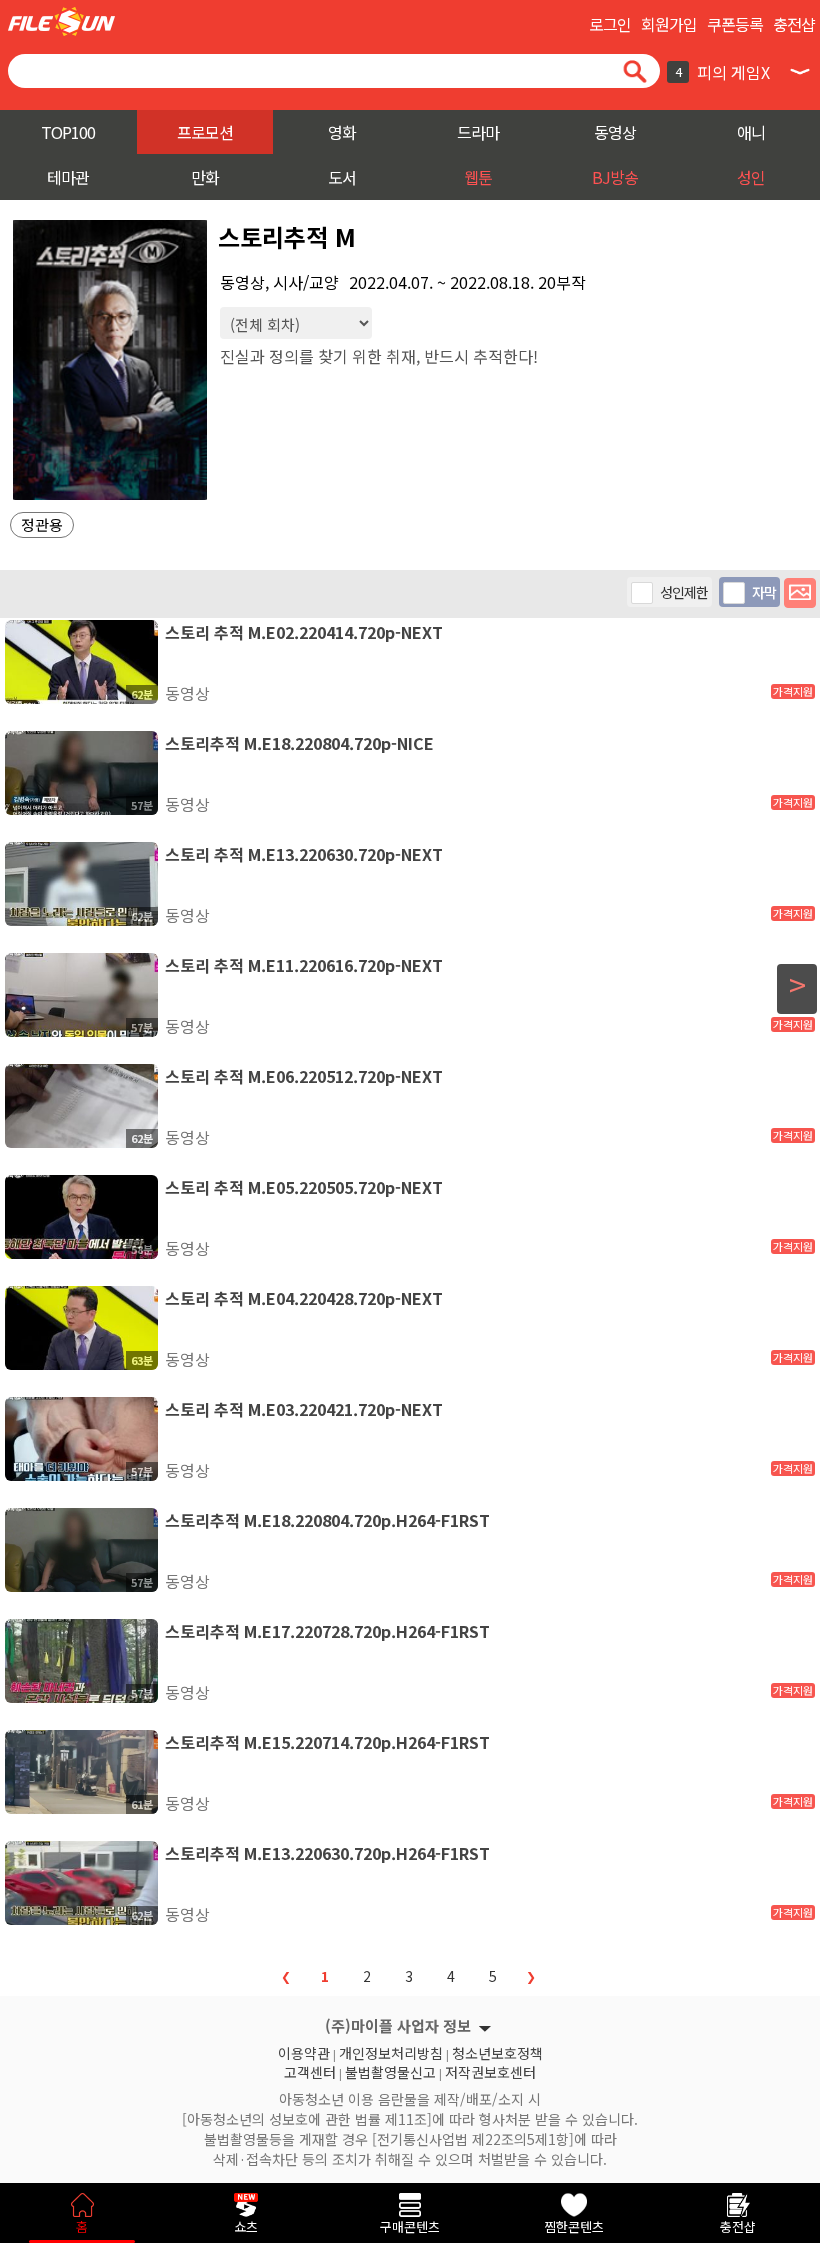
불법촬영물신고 (390, 2070)
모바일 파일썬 (61, 21)
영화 (342, 132)
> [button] (797, 985)
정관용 (42, 524)
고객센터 (310, 2070)
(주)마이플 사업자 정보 (398, 2025)
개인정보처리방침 (391, 2051)
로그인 (610, 24)
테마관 (68, 177)
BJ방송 (615, 177)
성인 (751, 177)
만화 (205, 177)
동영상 (615, 132)
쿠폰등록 (735, 24)
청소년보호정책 (497, 2051)
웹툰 (478, 177)
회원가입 (669, 24)
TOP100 (68, 132)
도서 (342, 177)
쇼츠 (246, 2226)
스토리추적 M (287, 236)
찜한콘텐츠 (574, 2226)
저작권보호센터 (490, 2070)
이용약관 (304, 2051)
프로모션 (205, 132)
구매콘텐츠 (410, 2226)
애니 (751, 132)
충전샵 (794, 24)
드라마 (478, 132)
